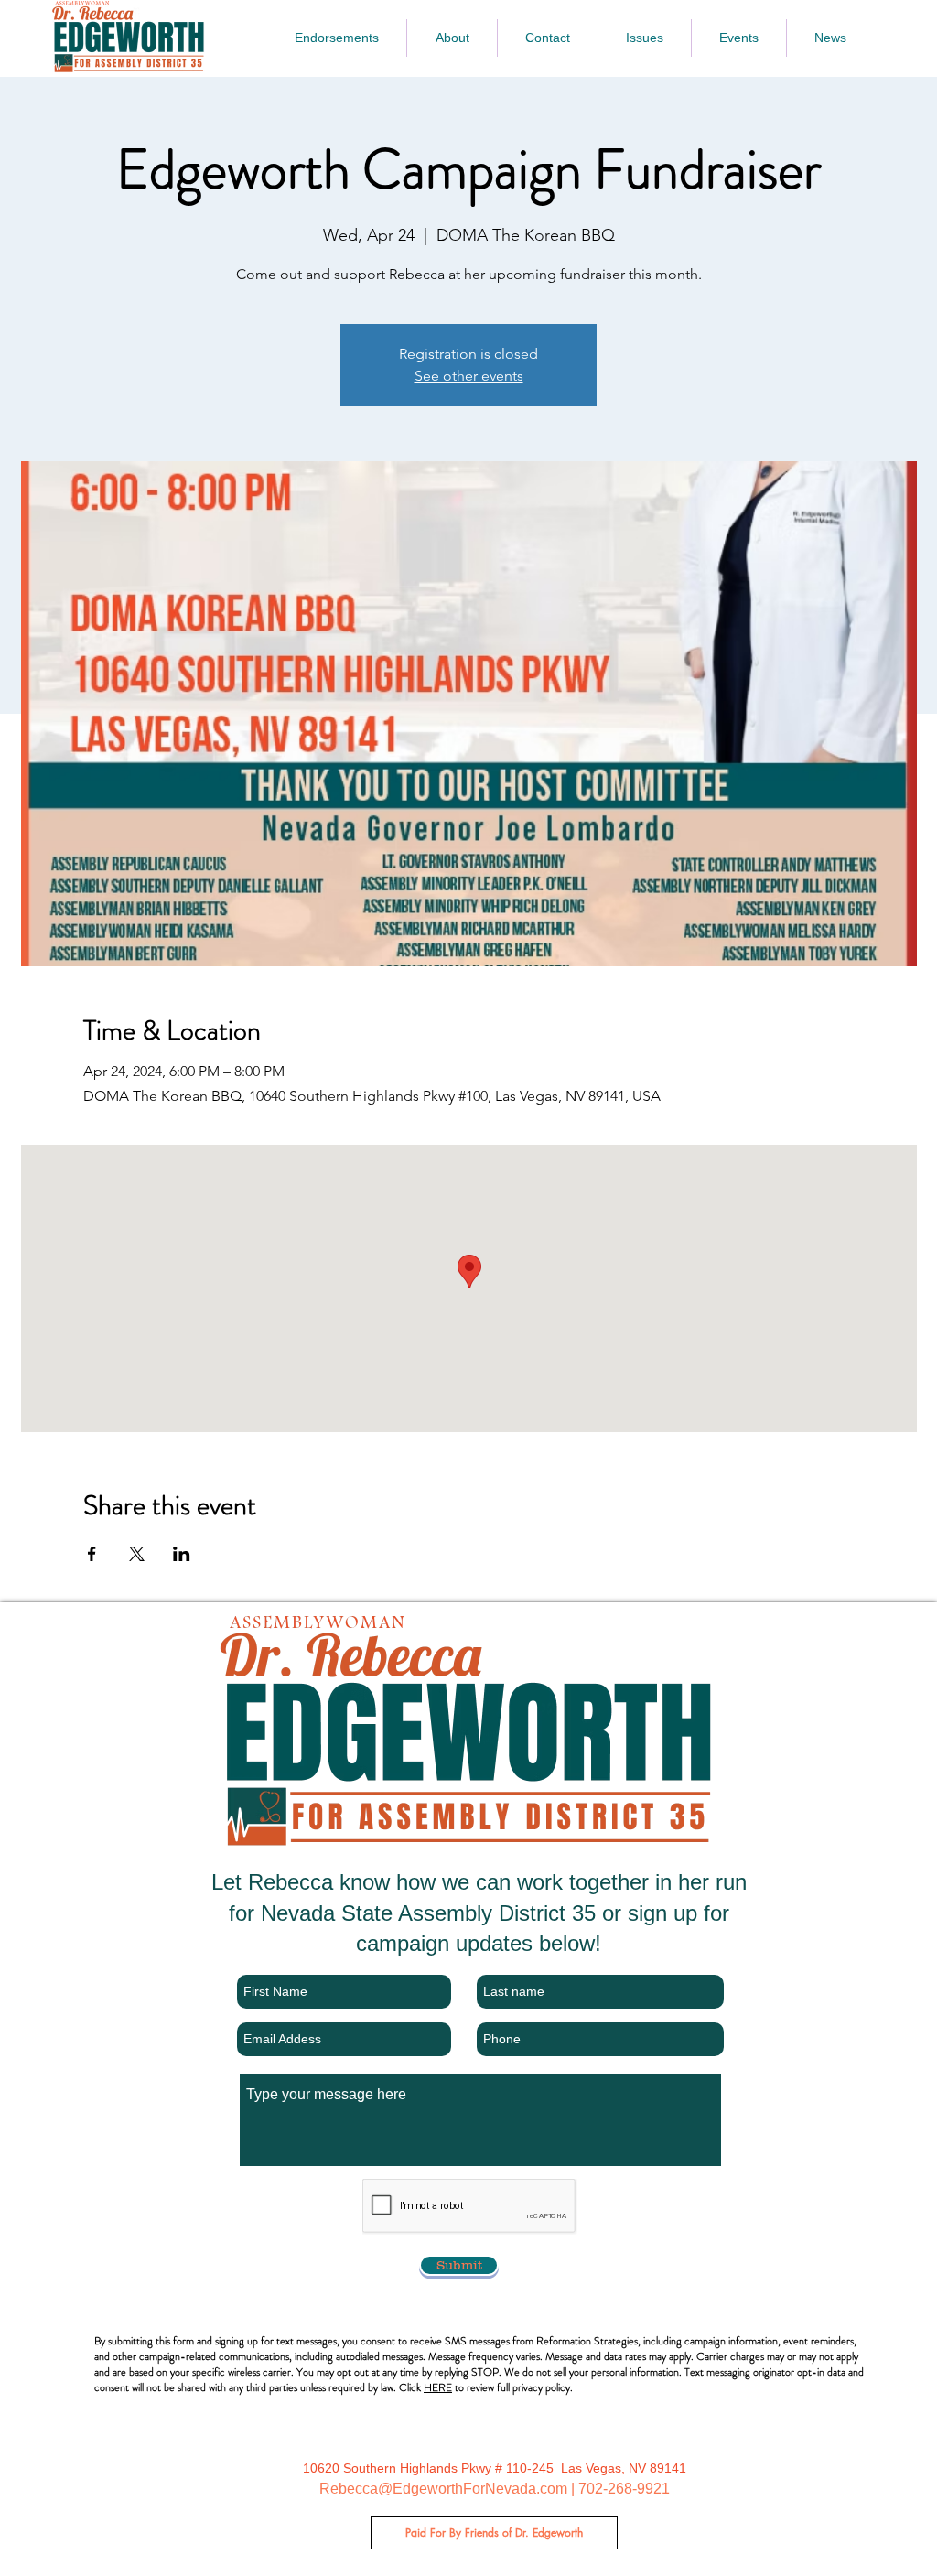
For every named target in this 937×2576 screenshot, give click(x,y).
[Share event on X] (137, 1554)
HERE (438, 2387)
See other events (469, 376)
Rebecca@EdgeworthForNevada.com (443, 2489)
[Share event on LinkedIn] (182, 1554)
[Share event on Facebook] (92, 1554)
